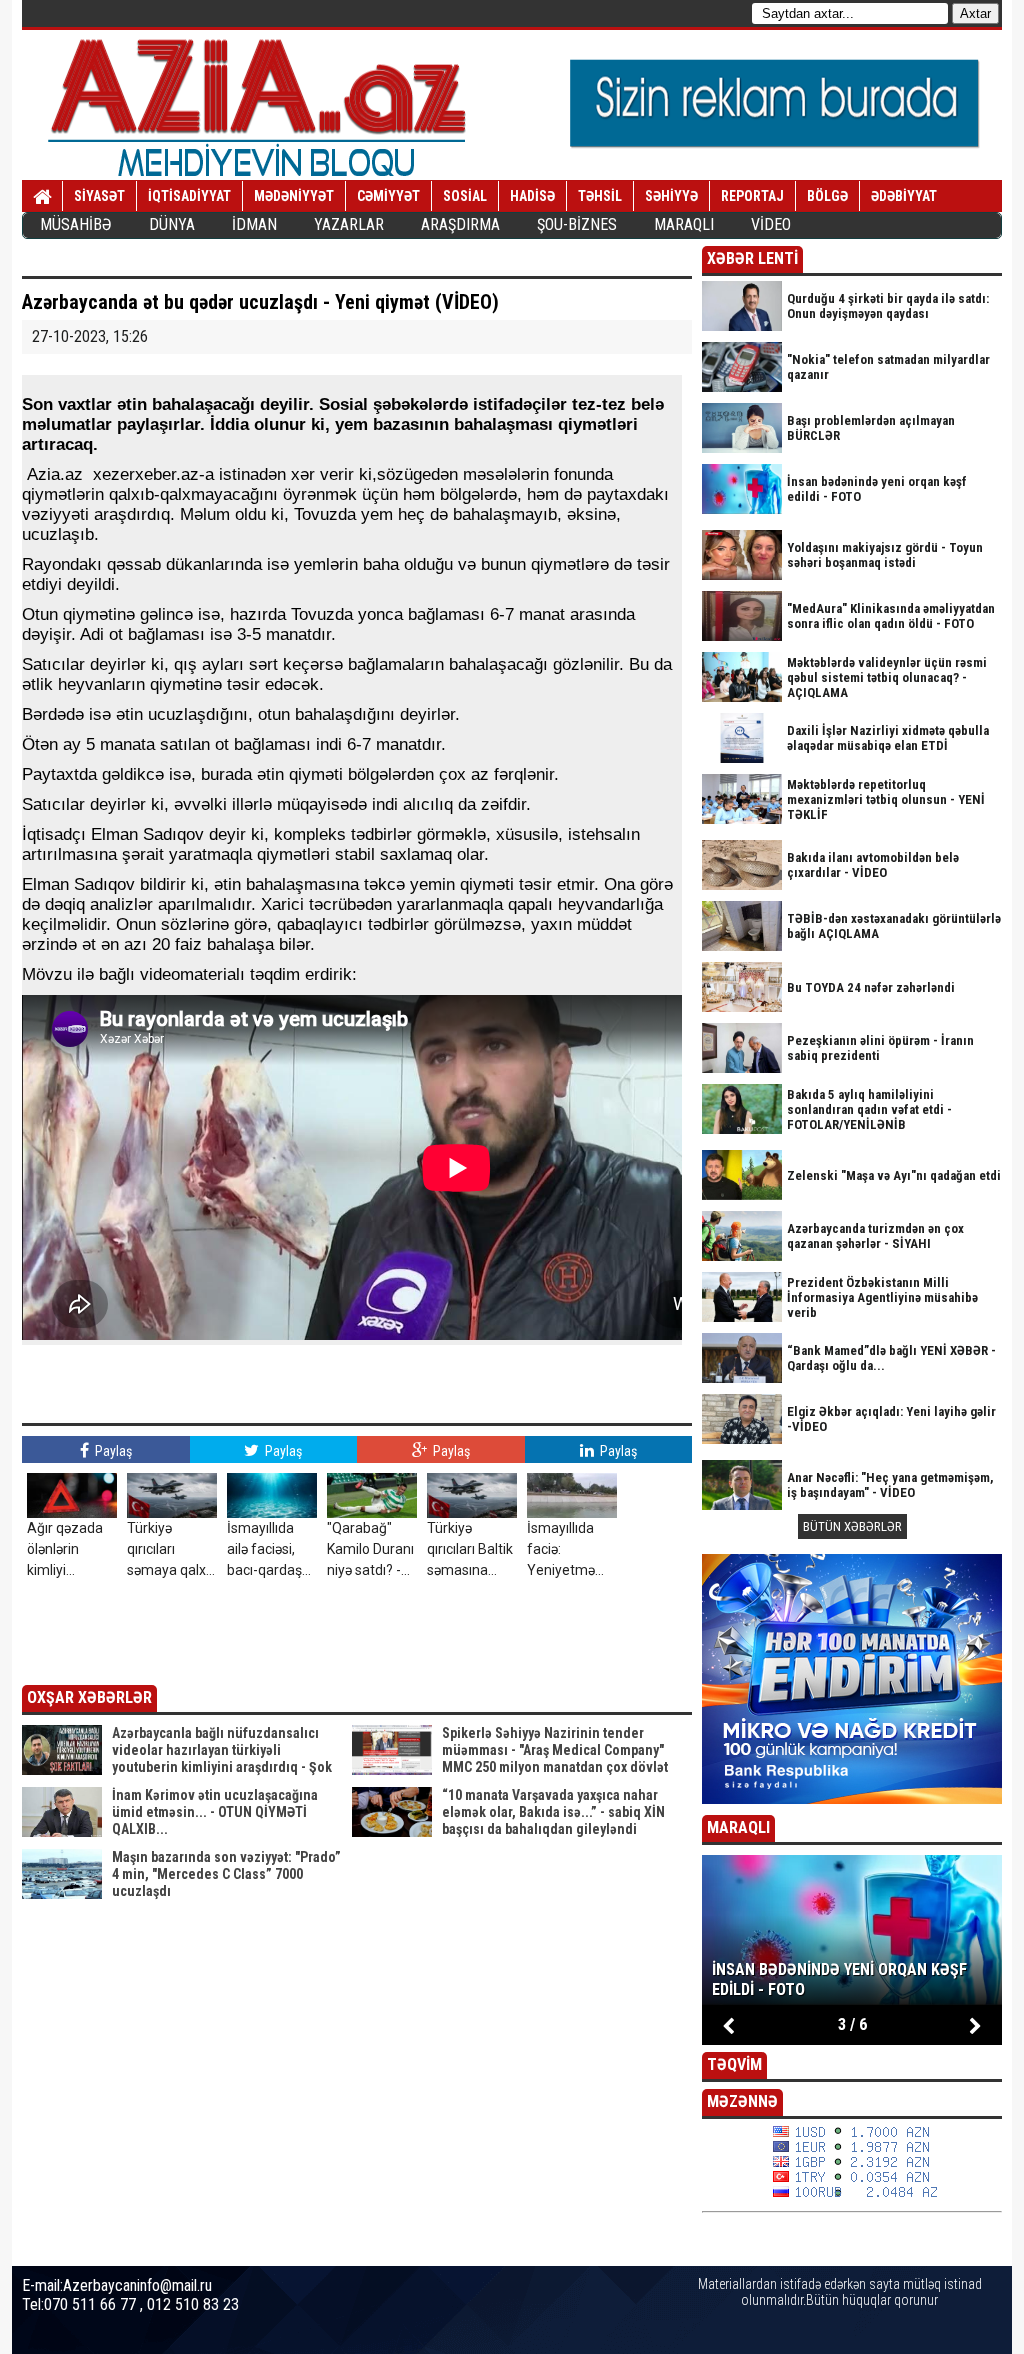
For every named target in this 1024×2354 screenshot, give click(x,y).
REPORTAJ (752, 196)
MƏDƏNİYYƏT (294, 196)
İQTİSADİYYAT (189, 196)
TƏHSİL (600, 196)
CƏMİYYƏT (388, 196)
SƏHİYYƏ (671, 196)
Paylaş (112, 1451)
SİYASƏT (99, 196)
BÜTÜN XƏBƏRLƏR (852, 1526)
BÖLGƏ (827, 196)
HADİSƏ (532, 196)
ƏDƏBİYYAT (904, 196)
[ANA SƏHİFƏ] (42, 197)
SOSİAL (465, 196)
